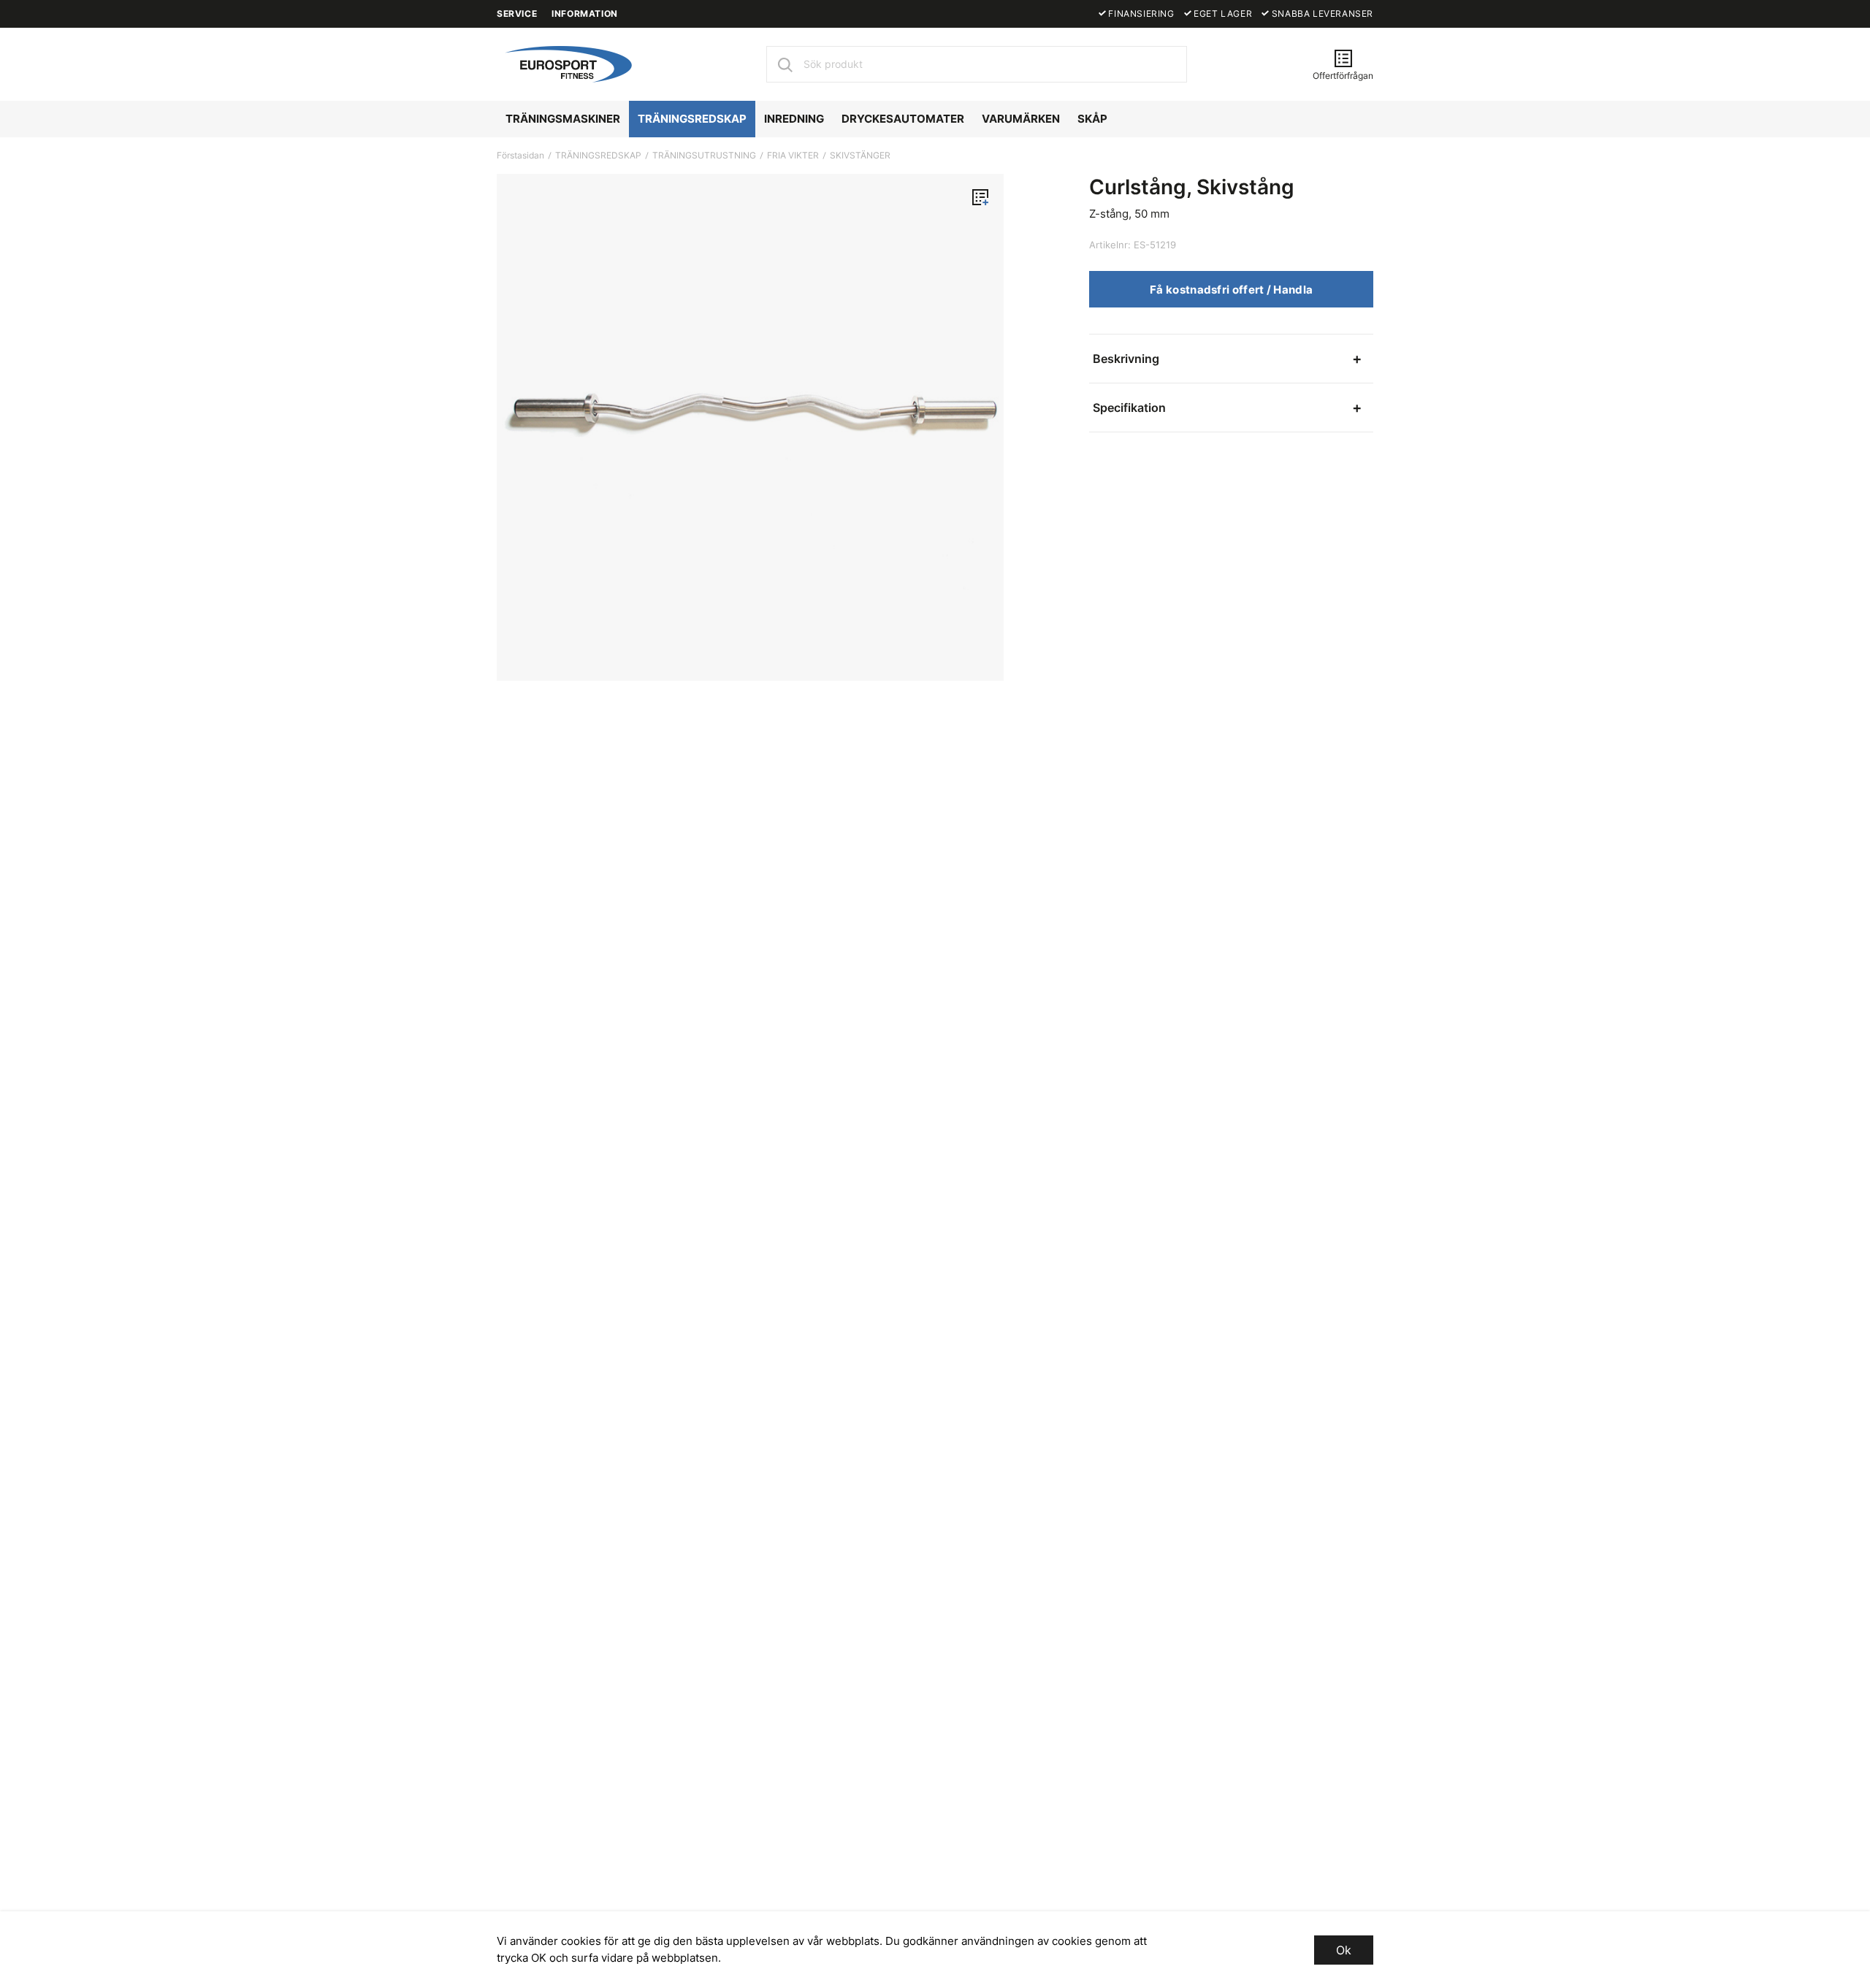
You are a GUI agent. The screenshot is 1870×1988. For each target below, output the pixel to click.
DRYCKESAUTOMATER (903, 119)
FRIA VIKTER (793, 155)
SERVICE (517, 14)
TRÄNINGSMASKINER (563, 119)
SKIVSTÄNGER (860, 155)
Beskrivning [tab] (1126, 359)
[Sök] (785, 64)
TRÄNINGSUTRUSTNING (704, 155)
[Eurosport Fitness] (566, 63)
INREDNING (794, 119)
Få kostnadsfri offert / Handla (1231, 290)
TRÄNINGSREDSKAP (692, 119)
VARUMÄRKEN (1021, 119)
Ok (1344, 1950)
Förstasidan (520, 155)
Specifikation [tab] (1129, 408)
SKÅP (1092, 119)
